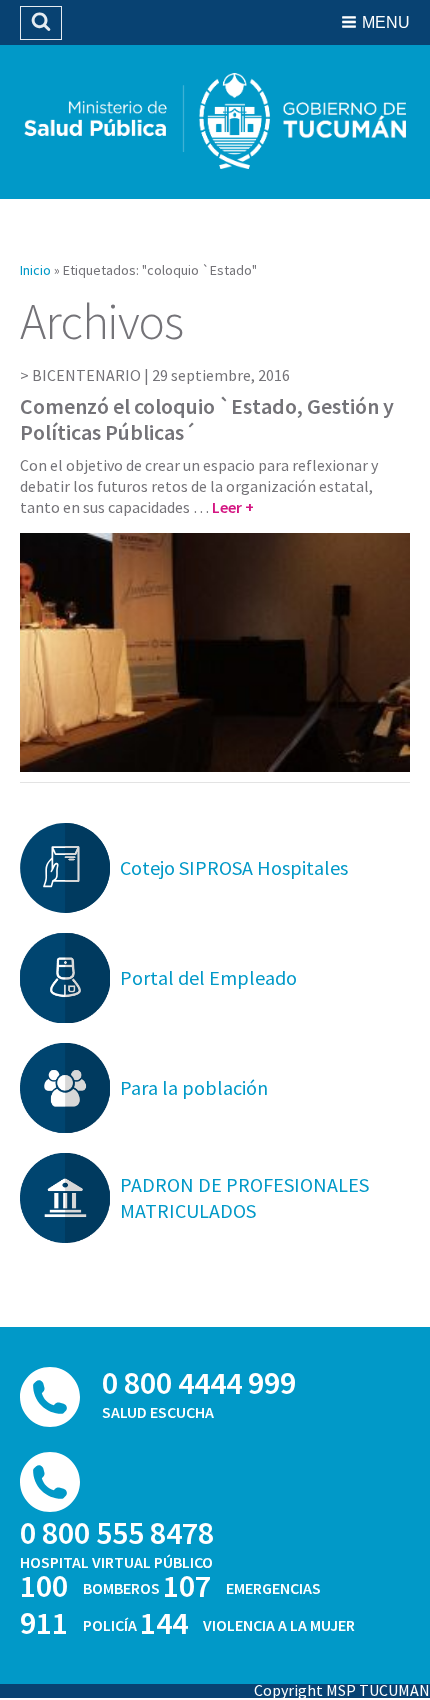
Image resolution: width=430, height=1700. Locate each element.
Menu (386, 22)
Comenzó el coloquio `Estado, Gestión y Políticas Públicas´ (207, 419)
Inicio (35, 270)
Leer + (233, 507)
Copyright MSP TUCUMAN (342, 1690)
